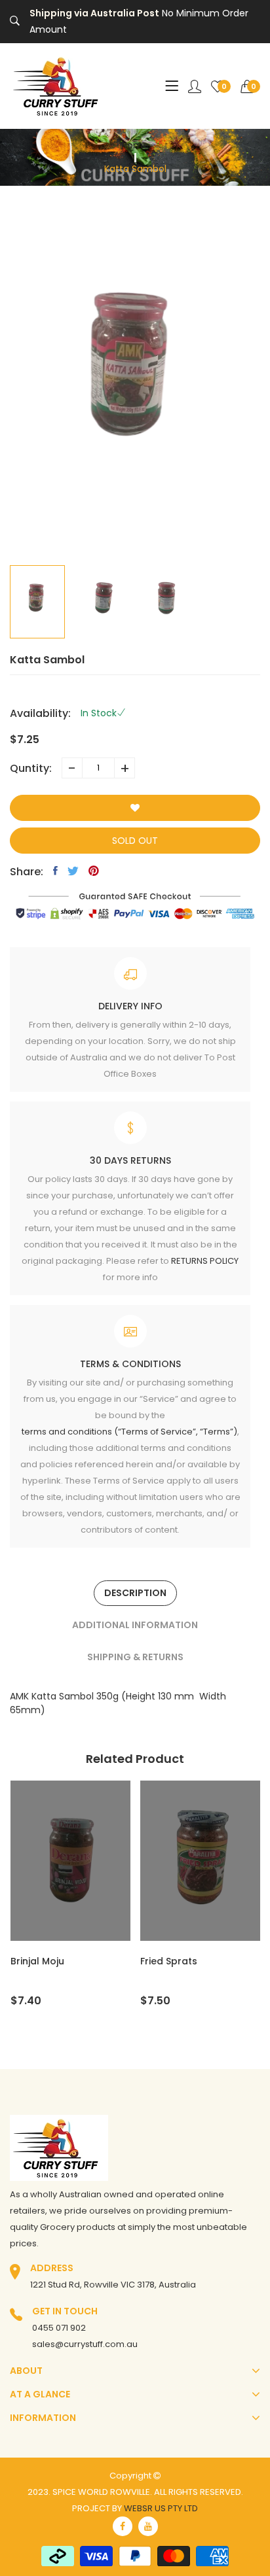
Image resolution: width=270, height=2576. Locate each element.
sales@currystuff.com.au (85, 2344)
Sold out (135, 841)
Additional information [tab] (135, 1625)
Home (135, 145)
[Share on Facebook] (55, 871)
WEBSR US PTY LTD (161, 2508)
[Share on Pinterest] (94, 871)
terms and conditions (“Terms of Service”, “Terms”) (129, 1432)
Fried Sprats (60, 1961)
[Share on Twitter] (73, 871)
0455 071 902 (59, 2328)
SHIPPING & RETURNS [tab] (135, 1657)
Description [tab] (135, 1593)
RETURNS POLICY (205, 1261)
